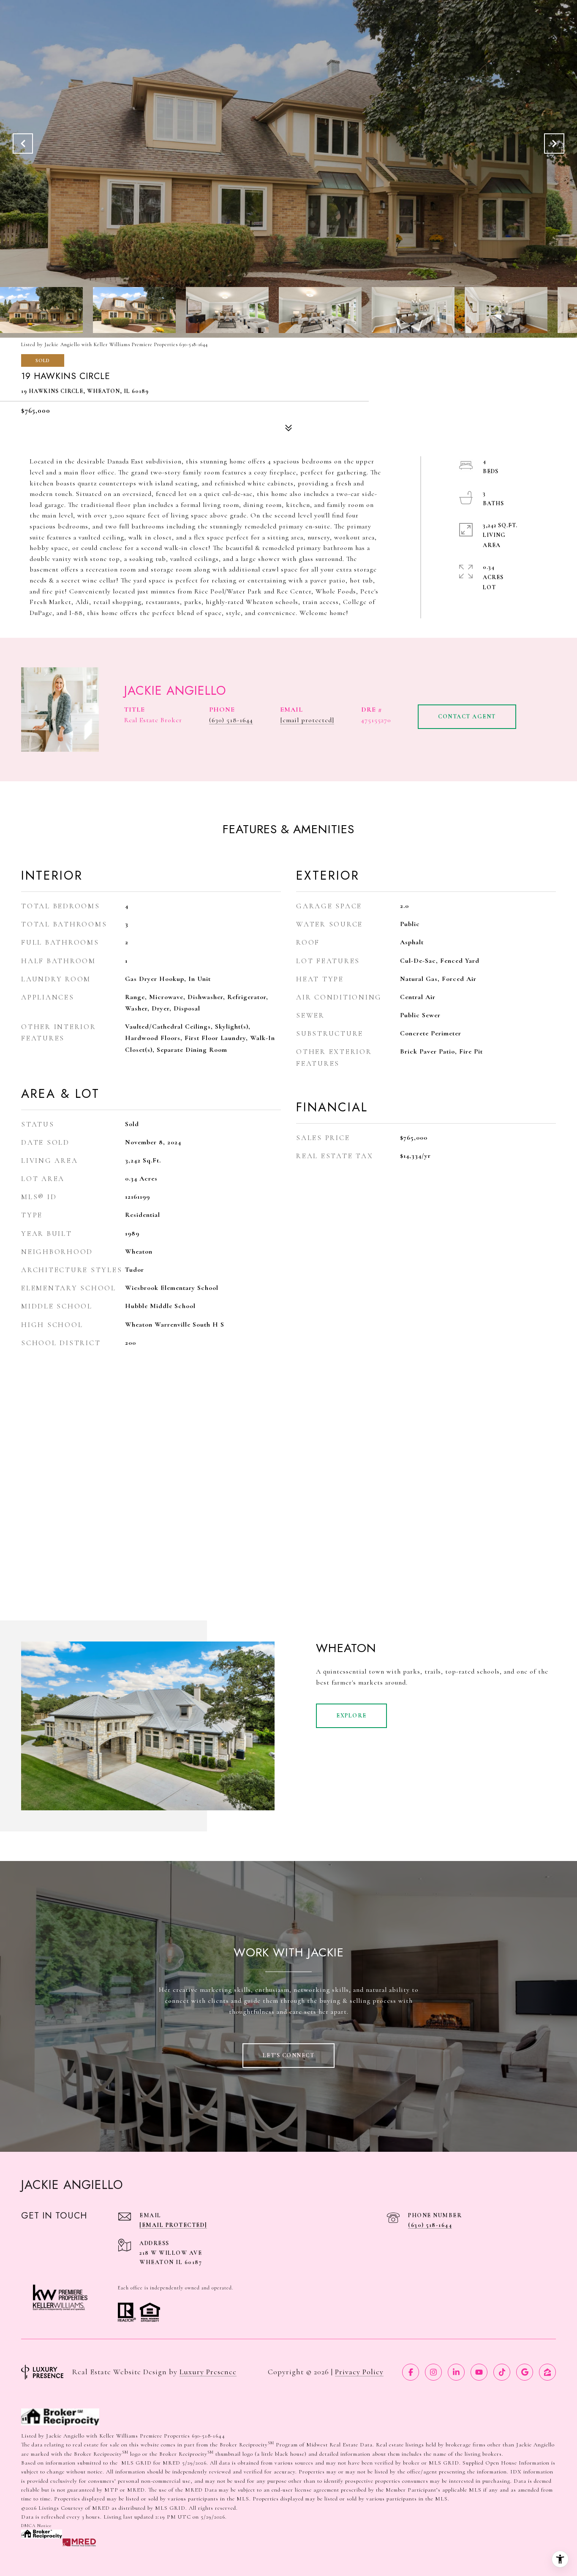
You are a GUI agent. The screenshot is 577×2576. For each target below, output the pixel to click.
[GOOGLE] (525, 2372)
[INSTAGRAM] (433, 2372)
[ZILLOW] (547, 2372)
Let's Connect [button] (289, 2055)
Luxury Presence (208, 2372)
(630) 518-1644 (231, 720)
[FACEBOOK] (411, 2372)
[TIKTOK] (502, 2372)
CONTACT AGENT (467, 716)
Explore (351, 1716)
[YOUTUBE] (479, 2372)
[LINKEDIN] (456, 2372)
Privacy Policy (359, 2372)
